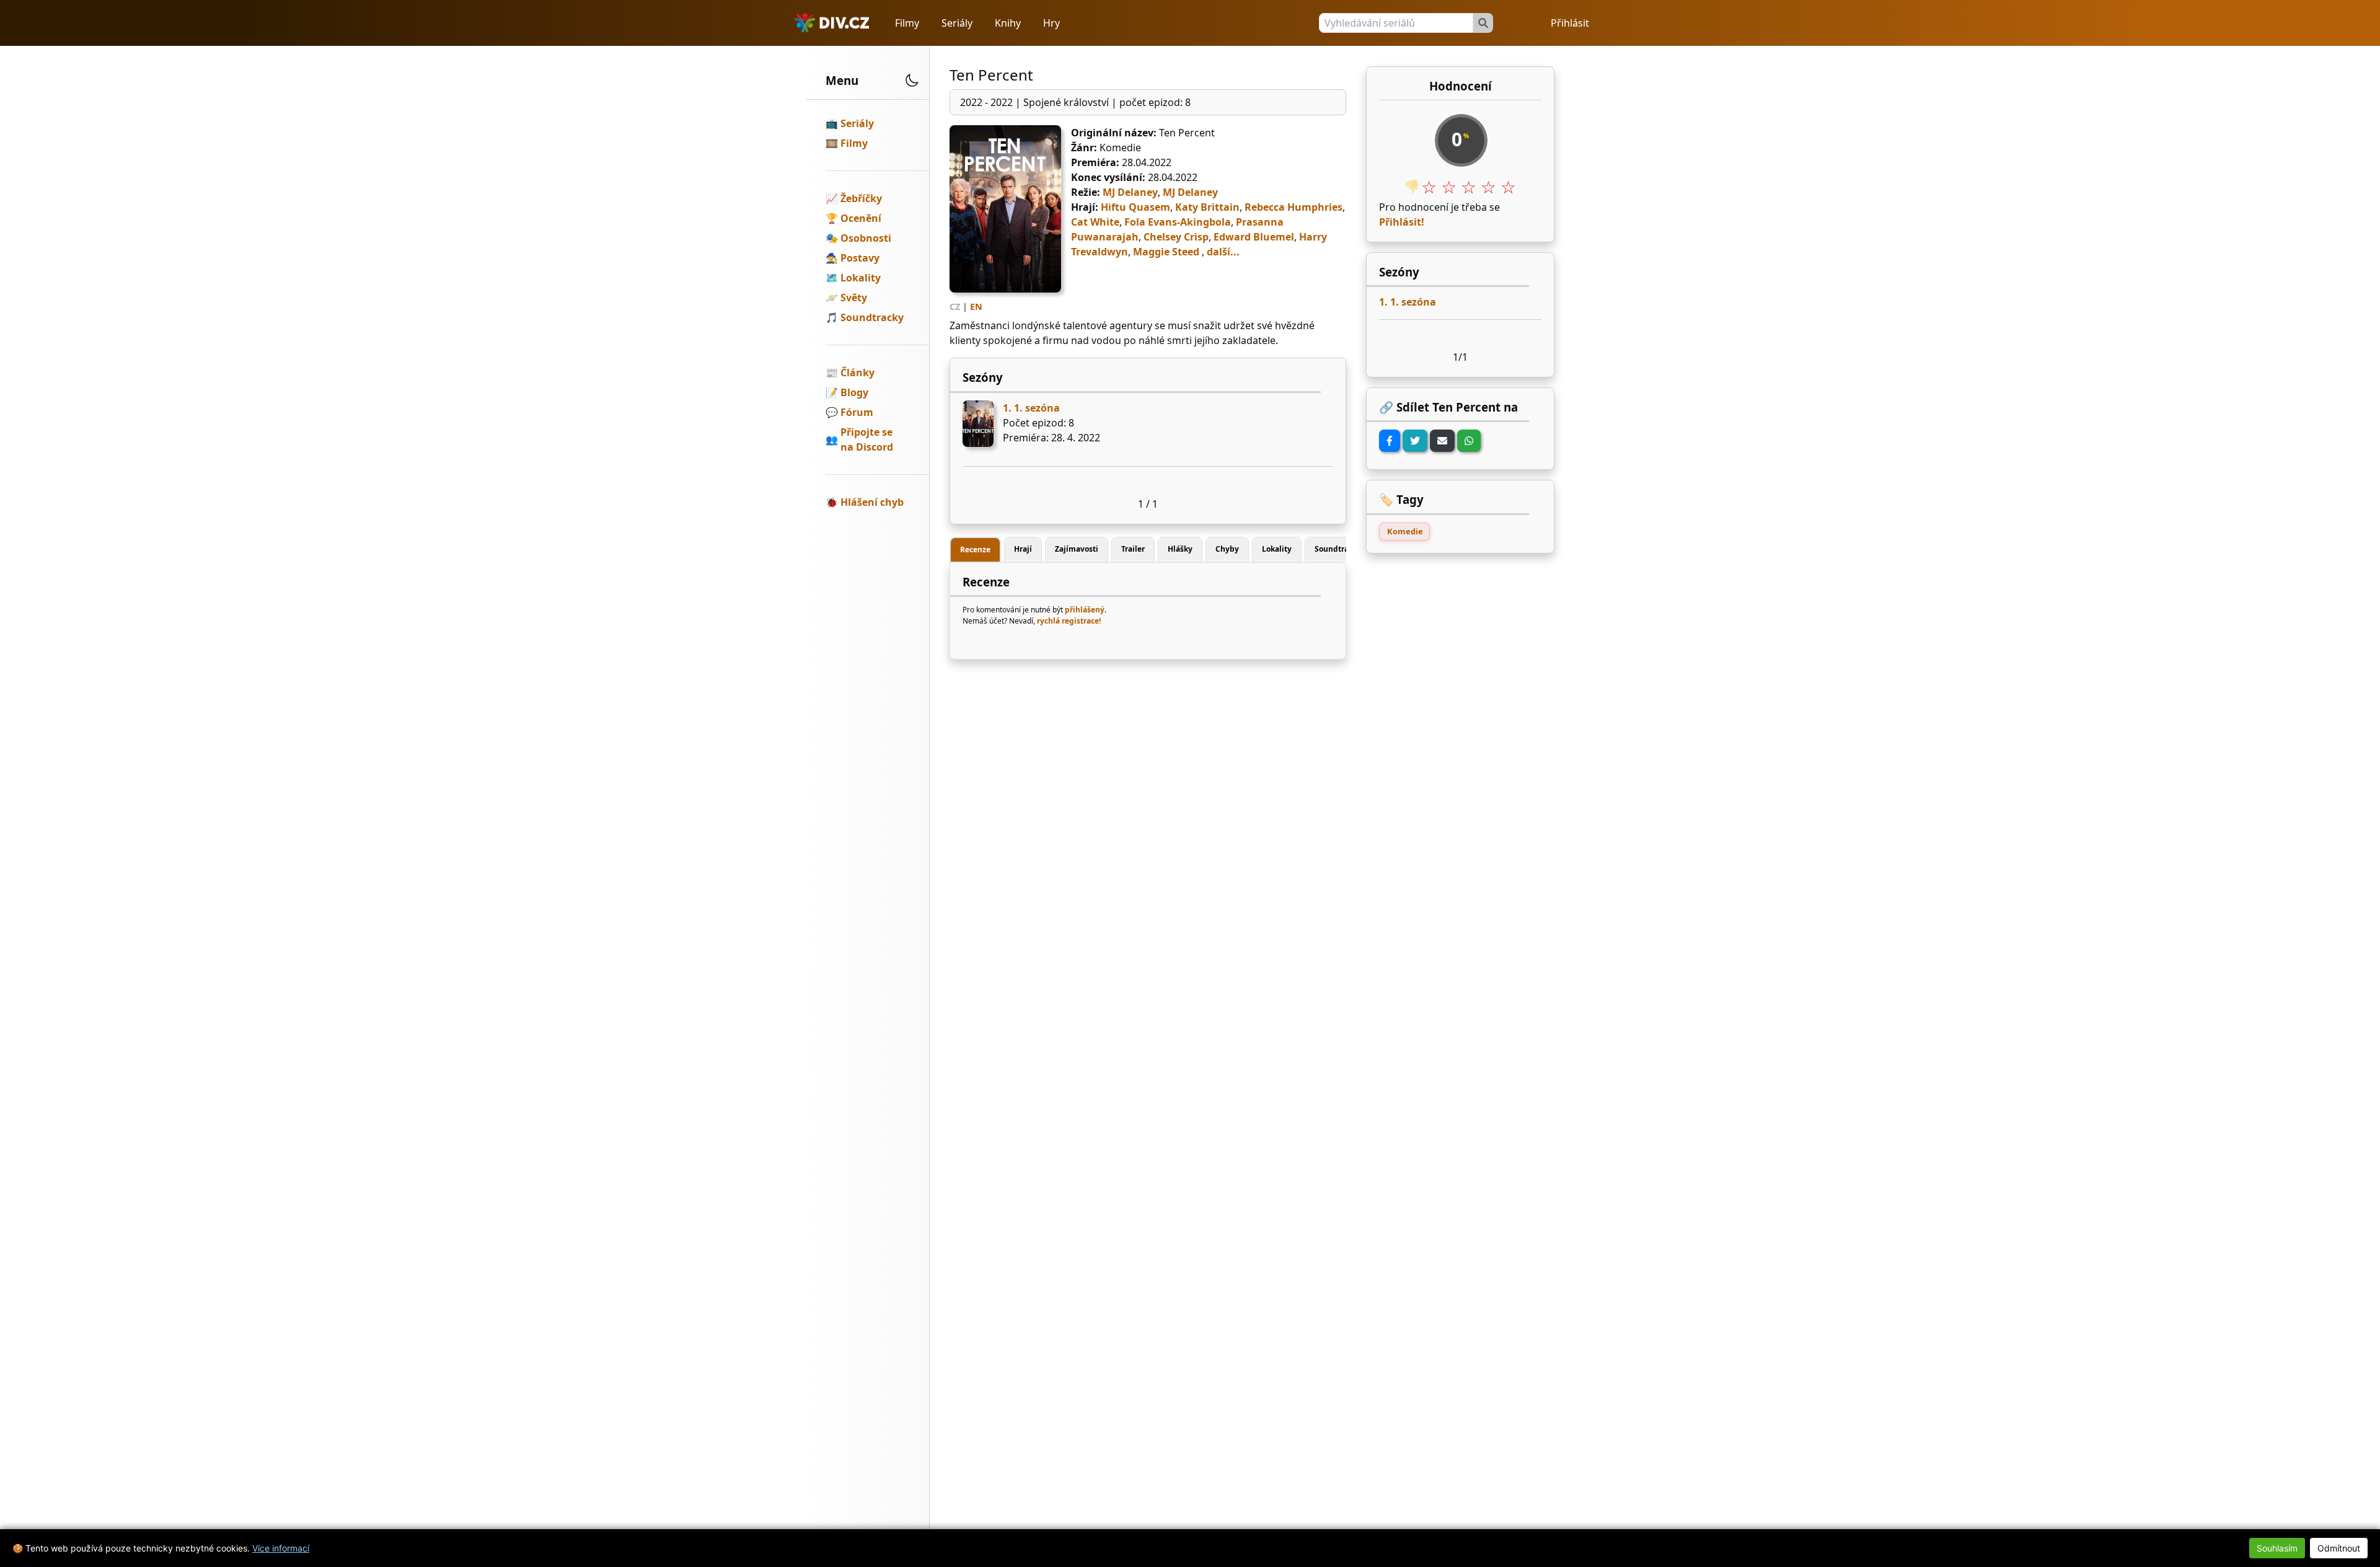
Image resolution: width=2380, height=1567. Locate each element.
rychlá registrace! (1069, 621)
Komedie (1405, 531)
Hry (1051, 23)
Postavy (860, 258)
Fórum (857, 412)
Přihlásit (1570, 23)
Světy (854, 298)
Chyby (1227, 549)
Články (857, 373)
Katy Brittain (1207, 207)
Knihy (1008, 23)
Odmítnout (2339, 1548)
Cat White (1095, 222)
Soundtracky (872, 317)
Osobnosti (866, 238)
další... (1223, 252)
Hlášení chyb (872, 502)
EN (976, 307)
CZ (955, 307)
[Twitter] (1415, 441)
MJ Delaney (1130, 192)
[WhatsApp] (1469, 441)
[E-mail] (1442, 441)
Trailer (1133, 549)
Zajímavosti (1077, 549)
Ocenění (861, 218)
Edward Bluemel (1254, 237)
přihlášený (1085, 610)
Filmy (907, 23)
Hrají (1023, 549)
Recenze (975, 550)
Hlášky (1180, 549)
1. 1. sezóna (1031, 408)
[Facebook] (1390, 441)
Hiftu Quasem (1135, 207)
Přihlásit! (1402, 222)
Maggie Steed (1166, 252)
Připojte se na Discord (867, 439)
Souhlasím (2277, 1548)
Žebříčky (861, 198)
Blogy (854, 392)
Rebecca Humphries (1294, 207)
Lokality (861, 278)
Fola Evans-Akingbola (1178, 222)
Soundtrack (1336, 549)
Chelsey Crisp (1176, 237)
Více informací (281, 1548)
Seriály (957, 23)
